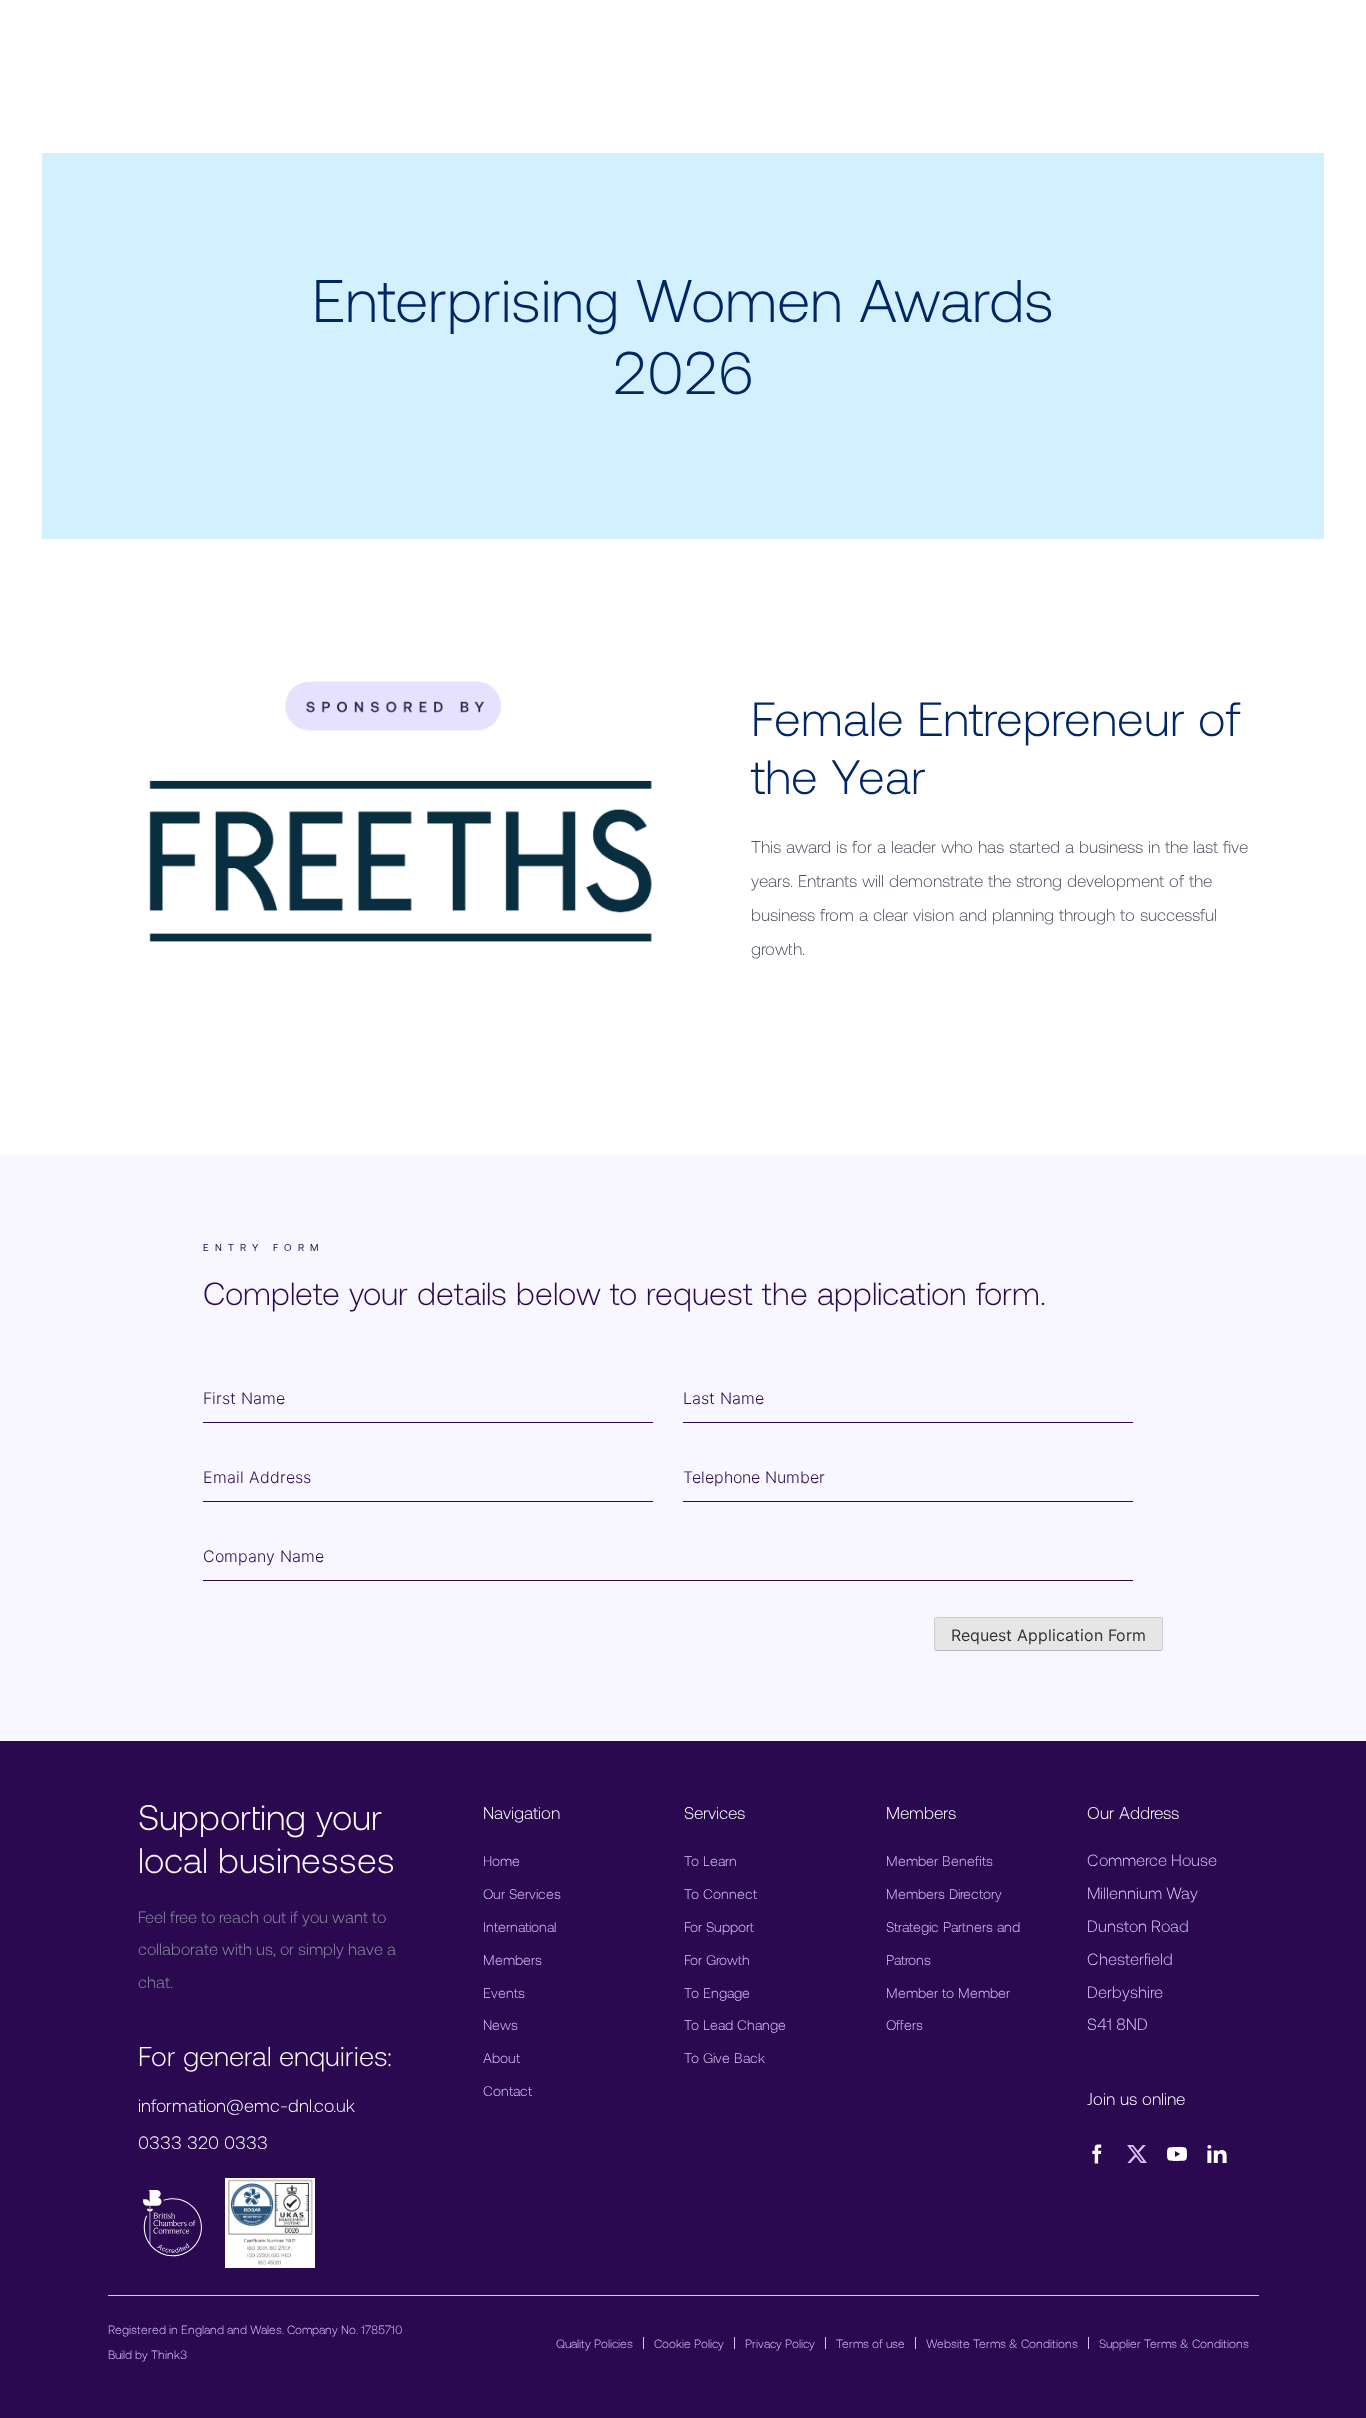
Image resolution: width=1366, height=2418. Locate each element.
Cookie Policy (689, 2343)
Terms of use (870, 2343)
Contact (507, 2090)
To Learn (710, 1860)
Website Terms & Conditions (1002, 2343)
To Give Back (724, 2057)
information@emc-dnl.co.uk (246, 2105)
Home (501, 1860)
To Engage (717, 1992)
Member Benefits (939, 1860)
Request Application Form (1048, 1635)
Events (504, 1992)
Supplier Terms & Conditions (1174, 2343)
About (501, 2057)
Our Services (522, 1893)
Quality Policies (594, 2343)
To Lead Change (735, 2024)
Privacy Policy (780, 2343)
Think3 (169, 2354)
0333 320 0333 (203, 2142)
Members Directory (944, 1893)
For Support (719, 1926)
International (519, 1926)
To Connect (720, 1893)
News (500, 2024)
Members (512, 1959)
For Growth (717, 1959)
